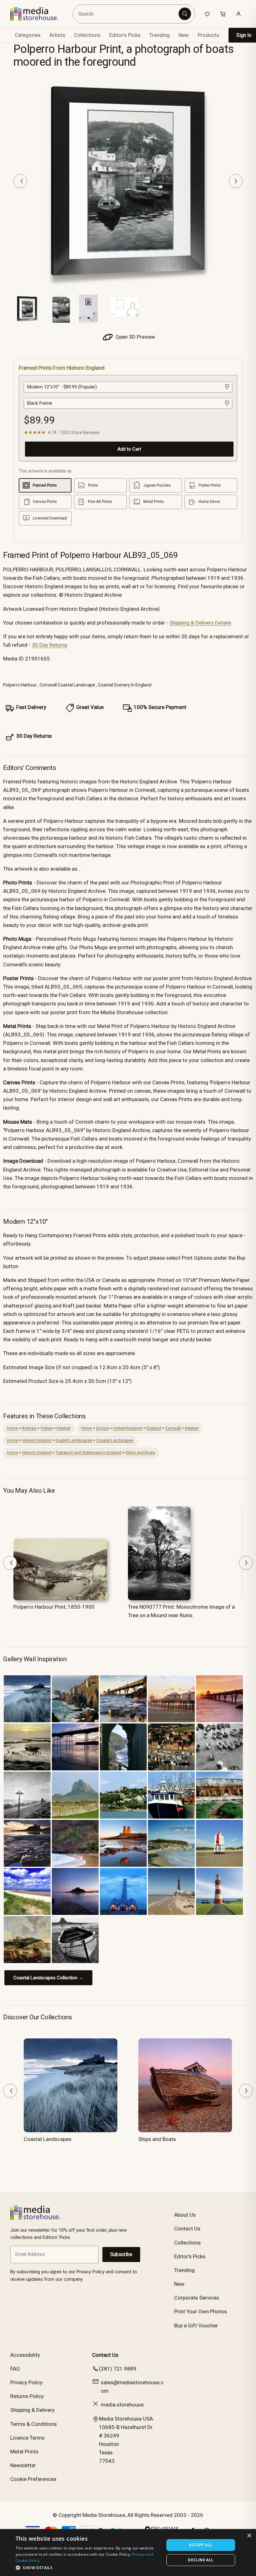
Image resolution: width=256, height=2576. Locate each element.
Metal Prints (24, 2452)
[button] (88, 2568)
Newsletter (23, 2465)
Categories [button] (28, 35)
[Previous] (20, 181)
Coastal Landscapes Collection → (48, 1978)
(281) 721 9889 (118, 2369)
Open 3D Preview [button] (135, 337)
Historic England (37, 1440)
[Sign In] (239, 14)
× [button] (249, 2536)
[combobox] (127, 14)
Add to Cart (129, 449)
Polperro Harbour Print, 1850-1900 (54, 1607)
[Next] (236, 181)
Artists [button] (57, 35)
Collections (87, 35)
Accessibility (25, 2355)
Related (63, 1428)
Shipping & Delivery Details (200, 623)
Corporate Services (197, 2298)
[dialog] (128, 2553)
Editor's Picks (125, 35)
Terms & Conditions (34, 2424)
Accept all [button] (201, 2545)
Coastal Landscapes (115, 1440)
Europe (103, 1428)
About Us (185, 2215)
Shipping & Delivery (32, 2410)
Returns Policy (27, 2396)
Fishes (47, 1428)
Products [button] (208, 35)
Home (12, 1428)
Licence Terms (27, 2438)
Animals (29, 1428)
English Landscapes (74, 1440)
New (184, 35)
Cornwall (173, 1428)
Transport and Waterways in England (89, 1452)
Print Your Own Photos (201, 2311)
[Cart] (223, 14)
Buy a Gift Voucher (196, 2325)
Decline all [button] (201, 2560)
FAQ (15, 2369)
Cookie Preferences (33, 2479)
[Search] (185, 14)
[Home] (39, 14)
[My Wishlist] (207, 14)
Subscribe (121, 2254)
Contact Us (187, 2229)
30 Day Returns (50, 645)
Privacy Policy (26, 2382)
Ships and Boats (140, 1452)
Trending (160, 35)
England (154, 1428)
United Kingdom (128, 1428)
